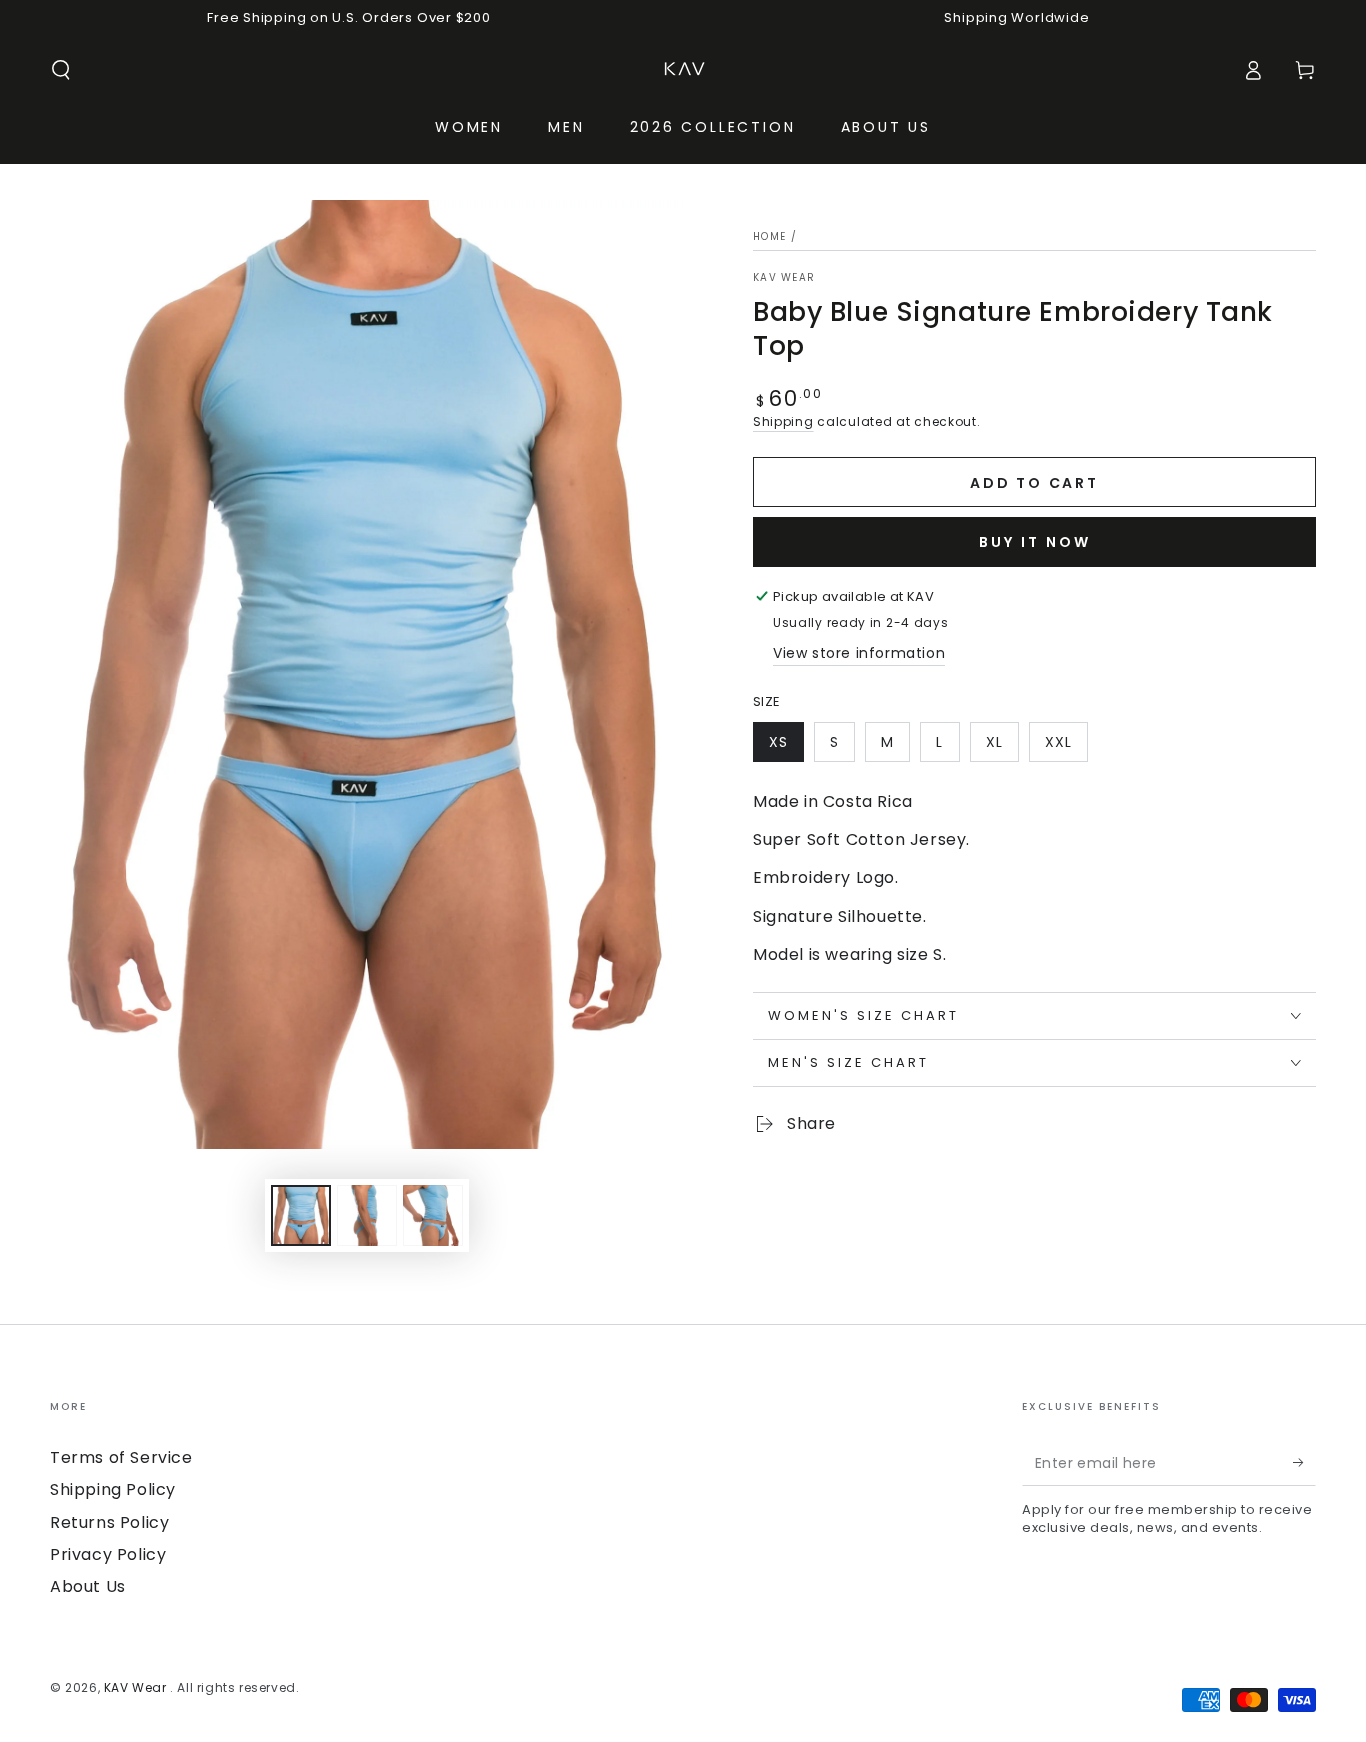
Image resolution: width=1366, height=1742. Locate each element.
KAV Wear (784, 278)
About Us (88, 1586)
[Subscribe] (1304, 1463)
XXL (1058, 742)
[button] (61, 70)
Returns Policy (109, 1522)
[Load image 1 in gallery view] (301, 1215)
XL (994, 742)
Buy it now (1035, 542)
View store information (859, 653)
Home (769, 236)
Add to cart (1034, 483)
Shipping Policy (113, 1489)
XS (778, 742)
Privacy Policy (108, 1554)
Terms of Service (121, 1457)
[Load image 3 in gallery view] (433, 1215)
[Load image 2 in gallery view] (367, 1215)
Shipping (783, 421)
